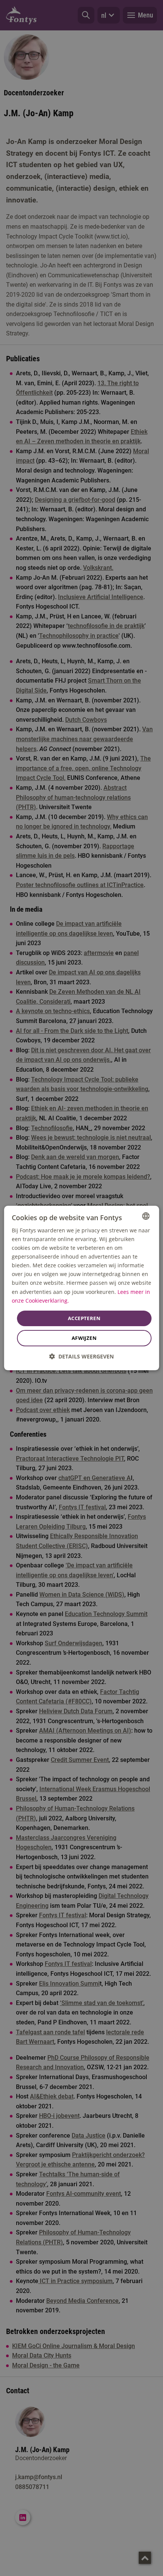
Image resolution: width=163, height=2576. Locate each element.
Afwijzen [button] (84, 1338)
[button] (81, 1356)
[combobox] (146, 1216)
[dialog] (82, 1288)
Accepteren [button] (84, 1318)
